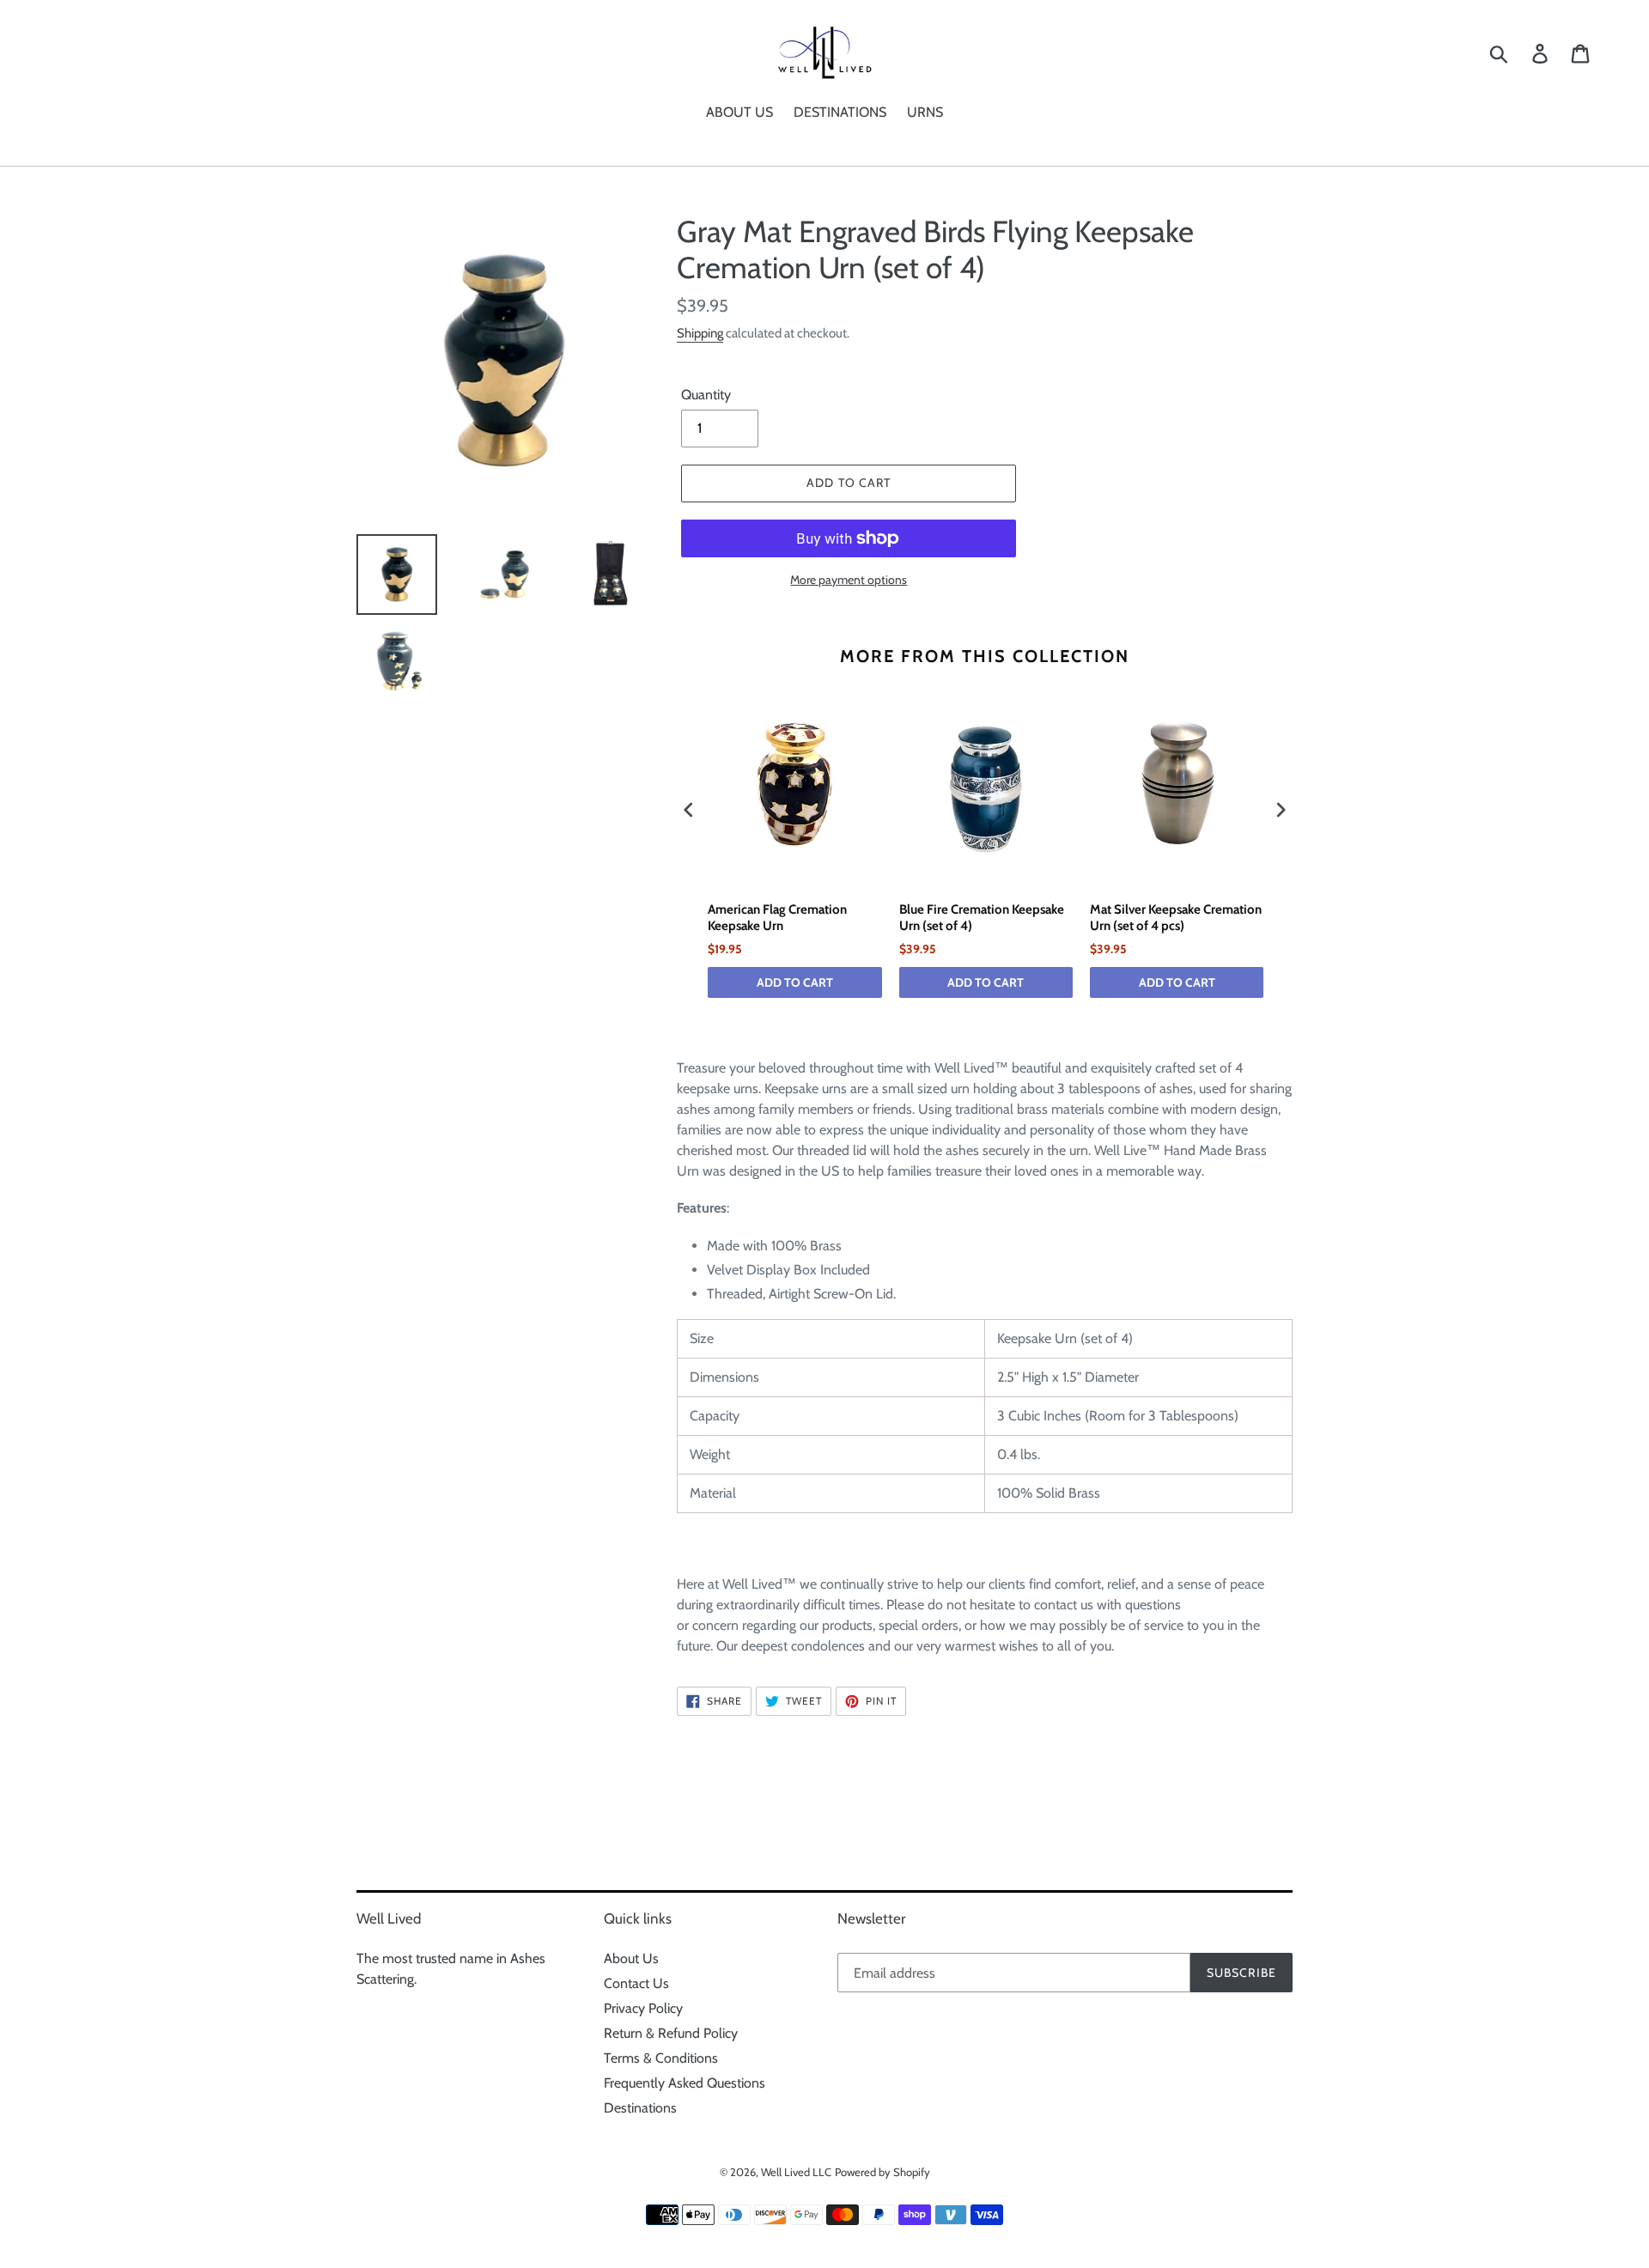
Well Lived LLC (796, 2172)
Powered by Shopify (882, 2172)
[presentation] (689, 810)
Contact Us (636, 1983)
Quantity (706, 395)
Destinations (640, 2108)
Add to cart (795, 982)
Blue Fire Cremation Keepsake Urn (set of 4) (982, 918)
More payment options (849, 580)
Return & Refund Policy (671, 2033)
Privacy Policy (643, 2008)
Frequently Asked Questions (685, 2083)
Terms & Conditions (661, 2058)
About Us (631, 1958)
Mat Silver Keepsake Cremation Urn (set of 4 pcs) (1176, 918)
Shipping (700, 333)
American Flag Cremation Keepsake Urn (777, 918)
